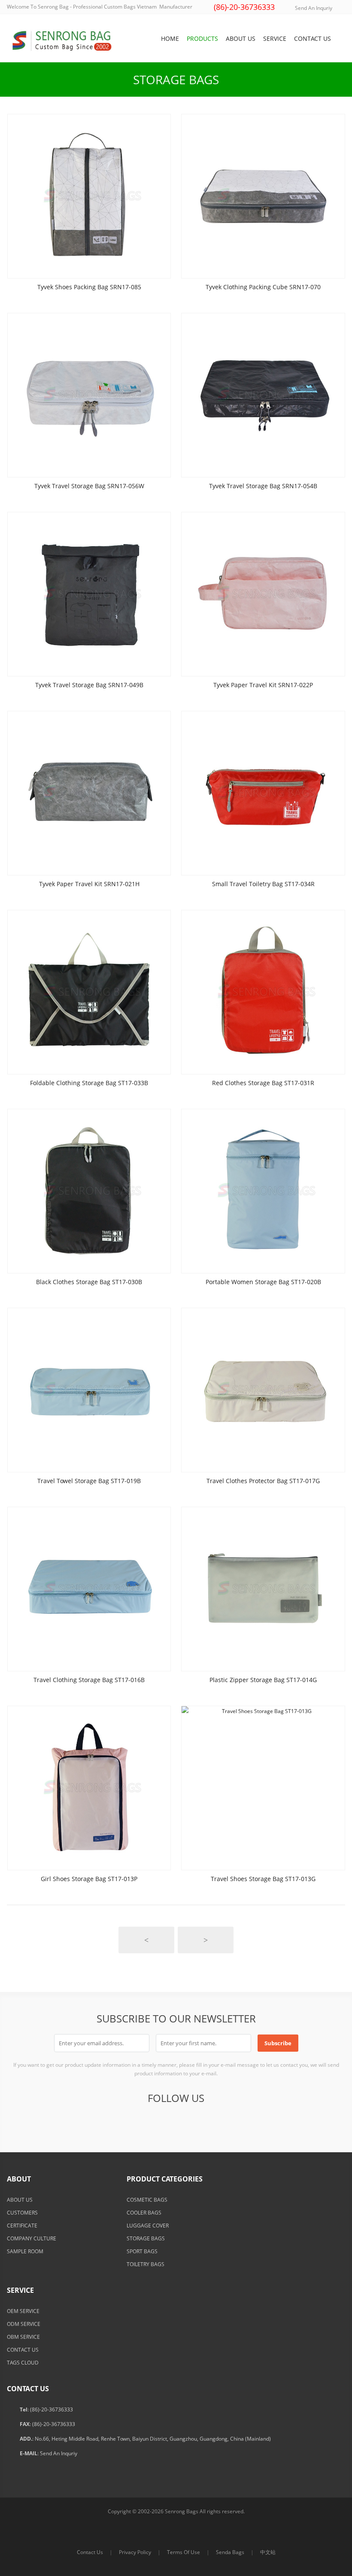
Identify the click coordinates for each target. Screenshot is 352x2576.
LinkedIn (175, 2122)
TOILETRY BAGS (146, 2264)
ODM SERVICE (24, 2324)
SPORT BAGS (142, 2251)
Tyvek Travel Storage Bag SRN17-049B (89, 685)
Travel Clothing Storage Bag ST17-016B (89, 1680)
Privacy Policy (135, 2552)
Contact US (313, 38)
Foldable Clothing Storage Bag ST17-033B (89, 1083)
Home (170, 38)
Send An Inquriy (314, 8)
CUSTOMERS (22, 2213)
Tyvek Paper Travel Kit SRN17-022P (263, 685)
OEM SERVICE (23, 2311)
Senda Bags (230, 2552)
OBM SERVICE (23, 2337)
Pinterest (196, 2122)
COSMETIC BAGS (147, 2200)
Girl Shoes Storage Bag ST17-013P (89, 1879)
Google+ (154, 2122)
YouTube (217, 2122)
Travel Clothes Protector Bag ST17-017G (263, 1481)
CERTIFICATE (22, 2226)
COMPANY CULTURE (32, 2238)
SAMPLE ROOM (25, 2251)
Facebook (112, 2122)
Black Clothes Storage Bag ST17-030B (89, 1282)
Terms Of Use (184, 2552)
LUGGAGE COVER (148, 2226)
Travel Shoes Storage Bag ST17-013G (263, 1879)
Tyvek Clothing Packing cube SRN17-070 (263, 287)
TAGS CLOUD (23, 2363)
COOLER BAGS (144, 2213)
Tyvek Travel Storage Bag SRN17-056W (89, 486)
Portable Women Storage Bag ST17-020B (263, 1282)
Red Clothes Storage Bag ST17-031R (263, 1083)
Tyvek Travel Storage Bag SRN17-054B (263, 486)
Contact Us (90, 2552)
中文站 (268, 2552)
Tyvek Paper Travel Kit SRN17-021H (89, 884)
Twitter (133, 2122)
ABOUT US (20, 2200)
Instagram (238, 2122)
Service (275, 38)
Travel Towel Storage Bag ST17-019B (89, 1481)
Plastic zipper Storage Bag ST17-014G (263, 1680)
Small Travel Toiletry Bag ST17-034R (263, 884)
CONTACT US (23, 2350)
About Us (241, 38)
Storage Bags (176, 80)
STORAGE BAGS (146, 2238)
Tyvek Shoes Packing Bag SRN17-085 (89, 287)
